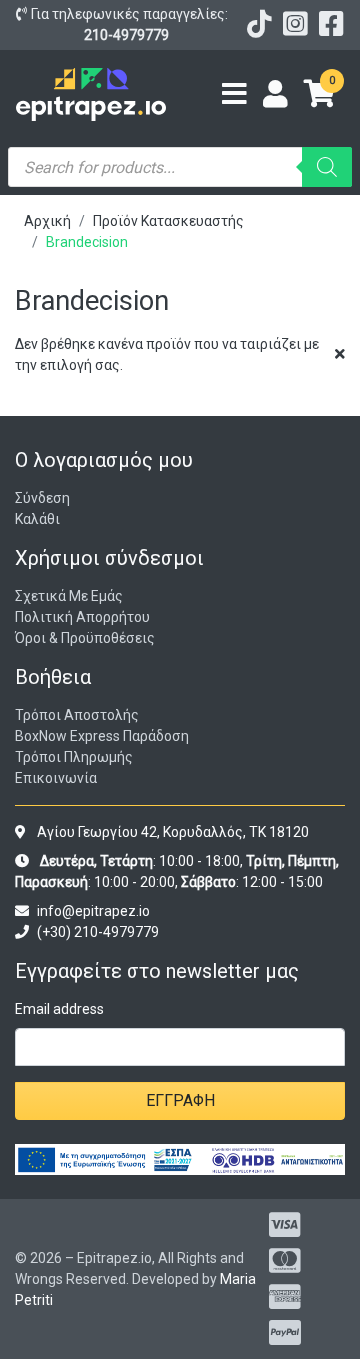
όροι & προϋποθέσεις (85, 638)
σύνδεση (42, 498)
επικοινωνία (56, 778)
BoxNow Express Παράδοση (102, 736)
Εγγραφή (180, 1100)
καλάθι (37, 519)
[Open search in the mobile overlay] (180, 167)
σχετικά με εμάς (69, 596)
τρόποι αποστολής (77, 715)
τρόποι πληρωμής (74, 757)
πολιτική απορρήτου (82, 617)
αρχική (47, 221)
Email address (59, 1009)
